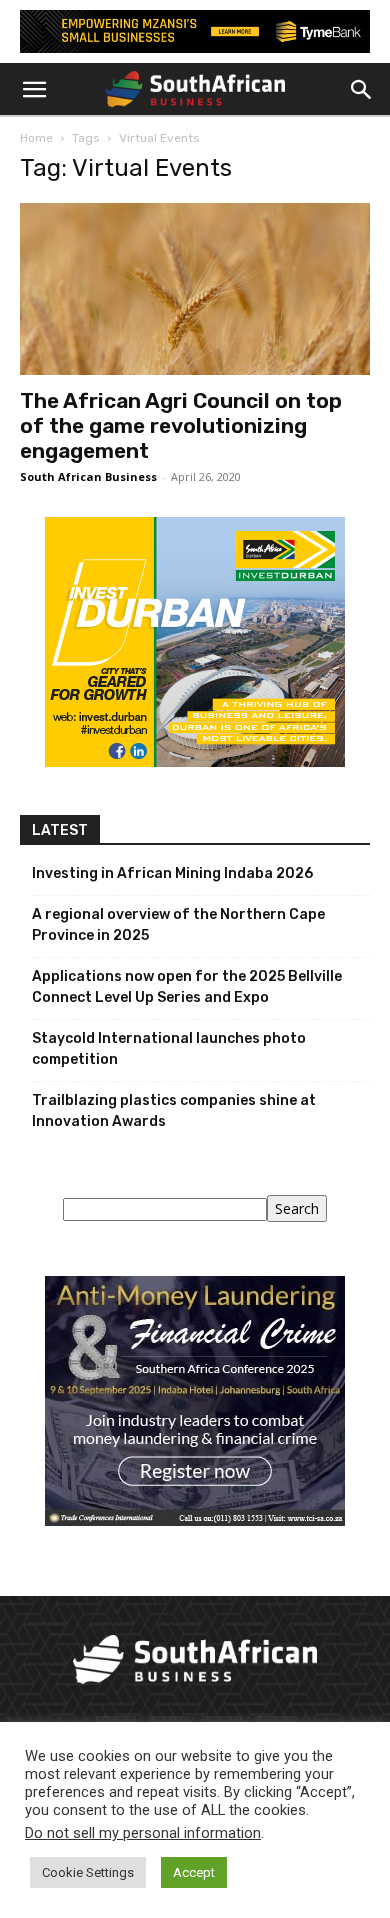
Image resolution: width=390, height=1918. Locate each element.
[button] (34, 90)
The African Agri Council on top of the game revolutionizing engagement (181, 425)
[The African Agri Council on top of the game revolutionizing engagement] (195, 288)
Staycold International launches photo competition (169, 1049)
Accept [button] (194, 1872)
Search (297, 1208)
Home (36, 138)
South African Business (88, 476)
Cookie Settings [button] (88, 1872)
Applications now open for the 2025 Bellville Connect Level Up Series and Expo (187, 987)
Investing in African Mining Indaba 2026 (172, 873)
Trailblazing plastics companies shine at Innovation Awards (174, 1111)
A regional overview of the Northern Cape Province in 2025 (178, 925)
